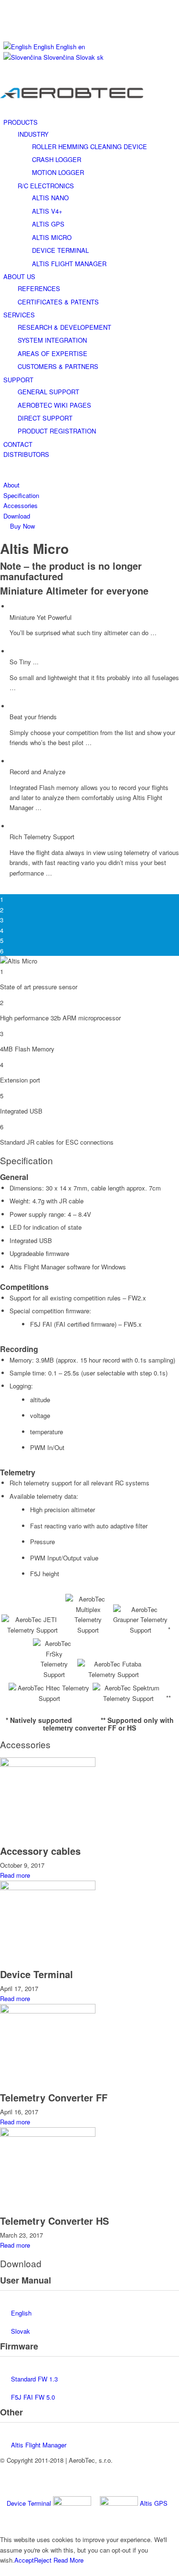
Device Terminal (37, 1974)
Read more (15, 1875)
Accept (24, 2560)
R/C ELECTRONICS (46, 186)
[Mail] (6, 27)
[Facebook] (6, 16)
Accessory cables (40, 1851)
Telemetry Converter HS (54, 2221)
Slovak (21, 2331)
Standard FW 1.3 (34, 2379)
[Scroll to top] (2, 2571)
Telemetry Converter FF (54, 2097)
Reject (43, 2560)
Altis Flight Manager (39, 2445)
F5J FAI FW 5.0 (33, 2397)
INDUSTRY (33, 134)
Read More (68, 2560)
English (21, 2313)
